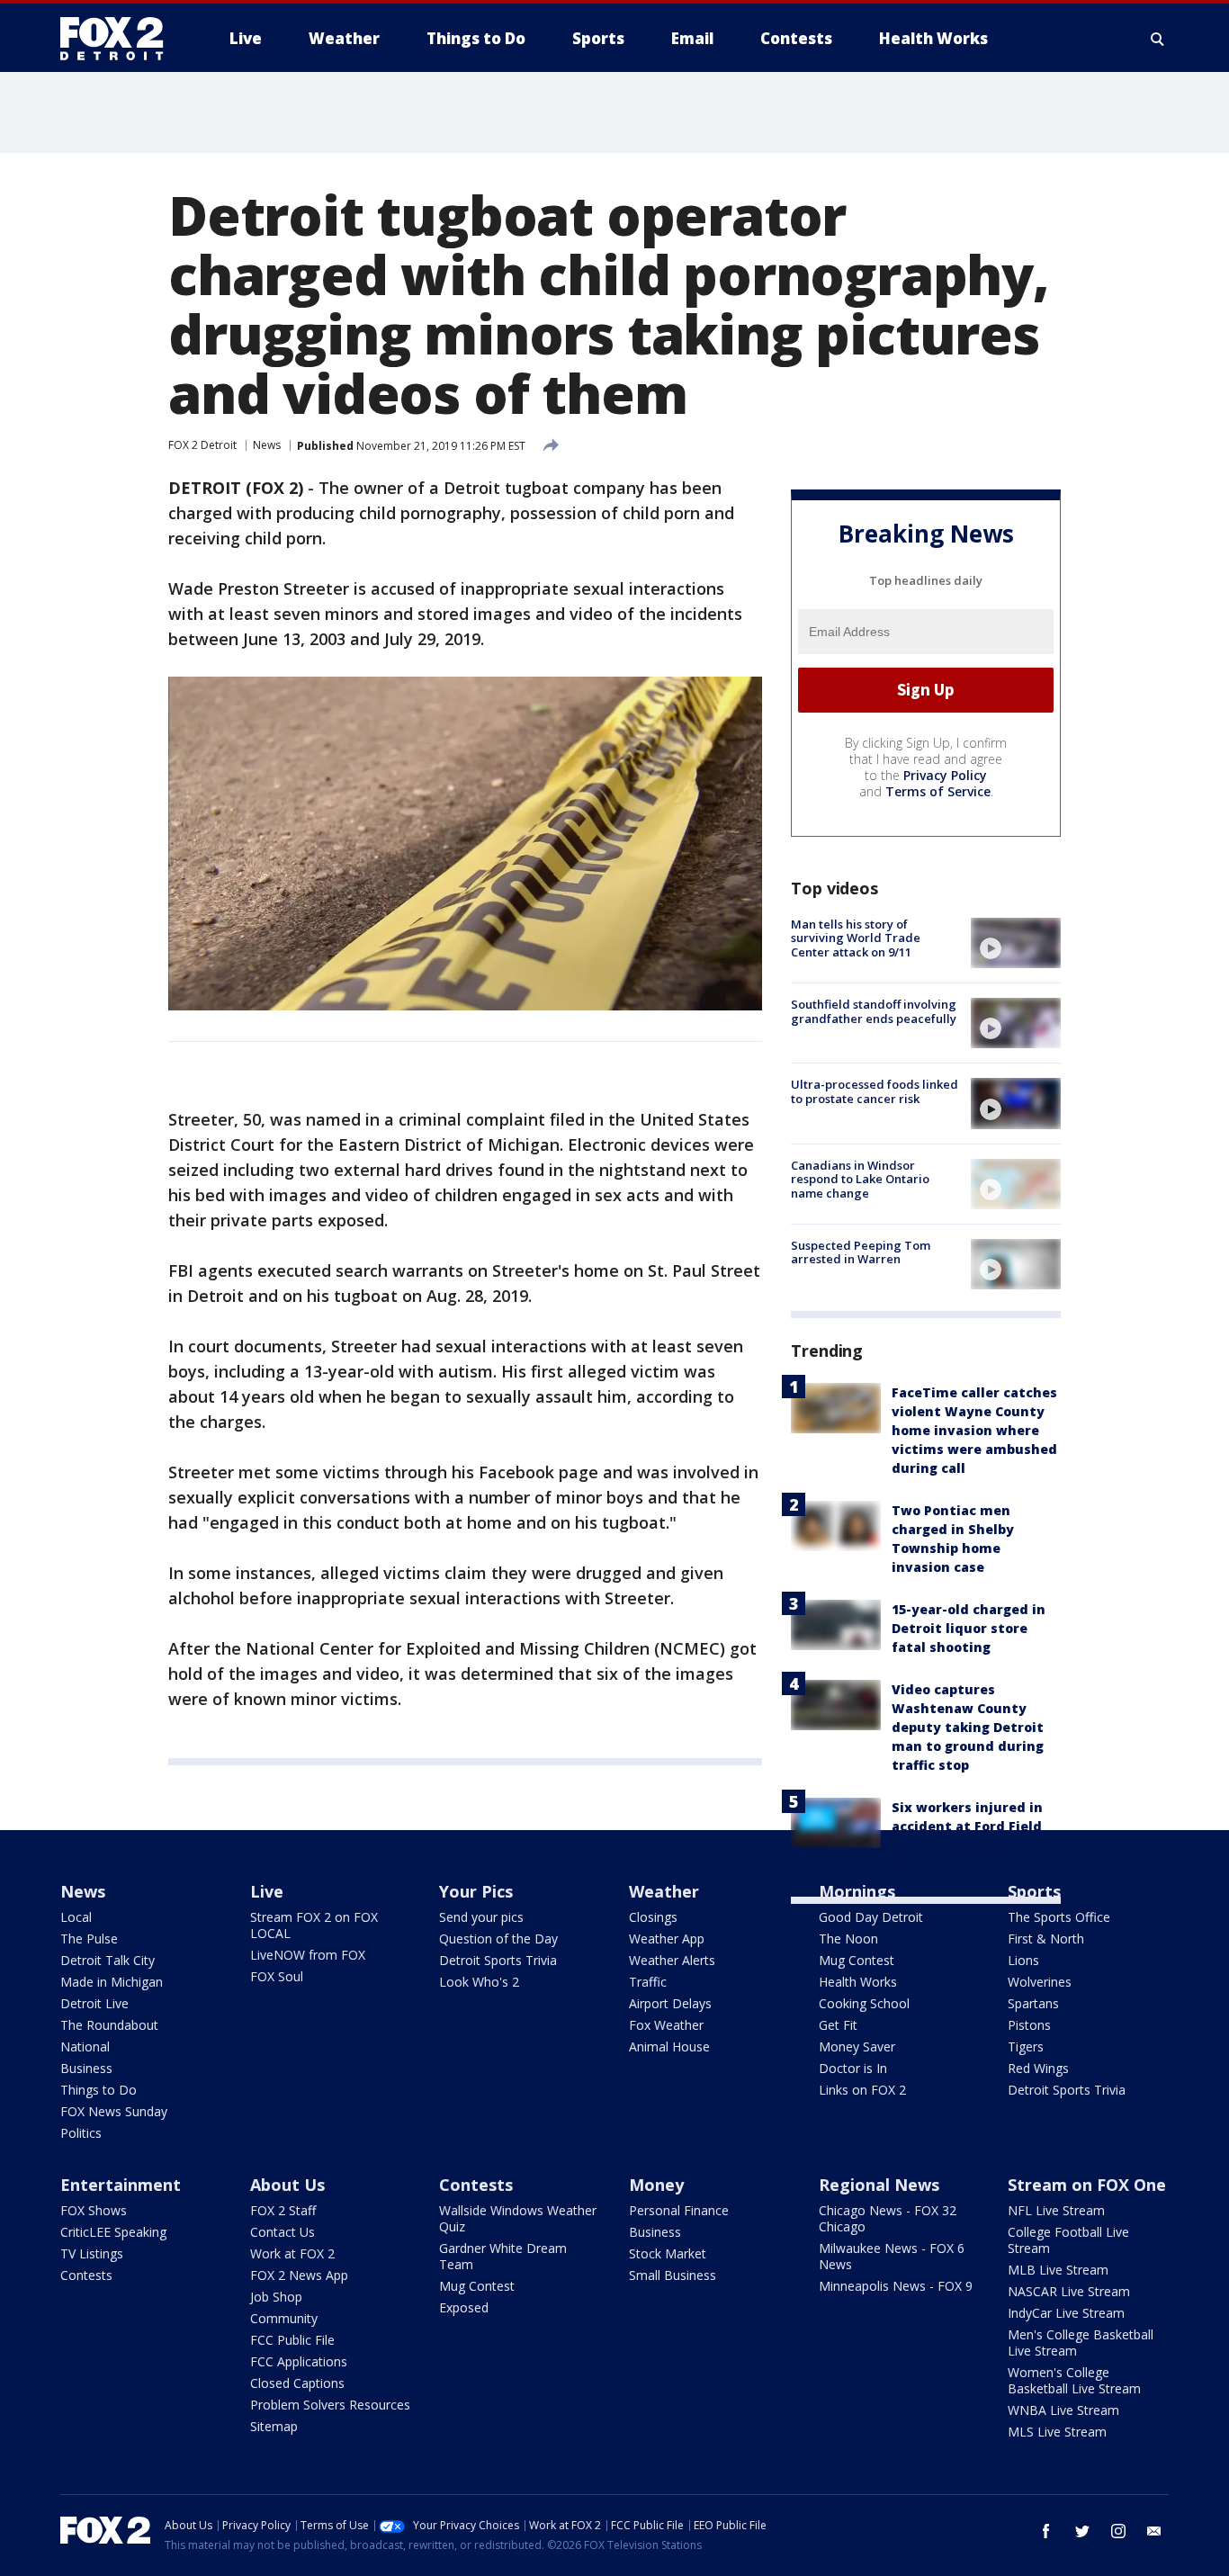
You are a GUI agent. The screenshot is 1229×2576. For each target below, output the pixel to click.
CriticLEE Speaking (113, 2232)
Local (76, 1917)
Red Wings (1038, 2068)
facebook (1046, 2531)
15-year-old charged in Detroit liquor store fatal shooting (969, 1628)
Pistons (1029, 2025)
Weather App (667, 1939)
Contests (86, 2275)
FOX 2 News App (299, 2275)
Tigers (1026, 2046)
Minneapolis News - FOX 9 (896, 2286)
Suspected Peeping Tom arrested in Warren (861, 1252)
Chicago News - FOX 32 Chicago (888, 2218)
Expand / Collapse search (1158, 39)
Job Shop (276, 2297)
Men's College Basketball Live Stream (1081, 2343)
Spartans (1033, 2003)
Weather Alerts (672, 1960)
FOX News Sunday (114, 2111)
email (1154, 2531)
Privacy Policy (945, 775)
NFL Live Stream (1056, 2210)
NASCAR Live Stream (1069, 2291)
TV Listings (92, 2253)
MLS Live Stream (1057, 2432)
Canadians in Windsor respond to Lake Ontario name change (860, 1179)
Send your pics (481, 1917)
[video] (1016, 943)
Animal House (669, 2046)
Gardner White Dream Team (503, 2256)
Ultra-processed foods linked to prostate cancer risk (875, 1091)
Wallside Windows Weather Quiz (518, 2218)
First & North (1046, 1939)
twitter (1082, 2531)
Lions (1023, 1960)
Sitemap (274, 2426)
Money (656, 2185)
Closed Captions (297, 2383)
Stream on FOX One (1087, 2185)
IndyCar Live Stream (1066, 2313)
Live (267, 1891)
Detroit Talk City (108, 1960)
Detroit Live (94, 2003)
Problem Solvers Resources (330, 2405)
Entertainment (121, 2185)
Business (86, 2068)
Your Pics (476, 1891)
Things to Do (99, 2090)
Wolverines (1040, 1982)
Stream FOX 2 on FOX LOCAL (314, 1925)
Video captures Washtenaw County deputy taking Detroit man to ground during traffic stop (968, 1727)
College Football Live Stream (1068, 2240)
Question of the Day (498, 1939)
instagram (1118, 2531)
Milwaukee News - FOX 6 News (892, 2256)
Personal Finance (679, 2210)
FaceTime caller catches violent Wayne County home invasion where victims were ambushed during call (974, 1430)
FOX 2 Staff (283, 2210)
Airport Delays (670, 2003)
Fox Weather (666, 2025)
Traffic (648, 1982)
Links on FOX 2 (862, 2090)
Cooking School (864, 2003)
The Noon (848, 1939)
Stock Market (668, 2253)
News (267, 445)
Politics (81, 2133)
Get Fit (838, 2025)
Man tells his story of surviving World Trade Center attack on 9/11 (856, 938)
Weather (664, 1891)
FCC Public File (292, 2340)
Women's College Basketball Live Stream (1074, 2380)
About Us (287, 2185)
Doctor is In (853, 2068)
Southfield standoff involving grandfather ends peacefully (874, 1011)
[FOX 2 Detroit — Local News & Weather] (120, 39)
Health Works (858, 1982)
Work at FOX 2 (292, 2253)
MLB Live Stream (1058, 2270)
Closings (653, 1917)
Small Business (673, 2275)
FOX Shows (94, 2210)
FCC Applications (299, 2361)
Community (284, 2318)
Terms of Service (938, 791)
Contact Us (283, 2232)
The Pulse (89, 1939)
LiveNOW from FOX (308, 1955)
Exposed (464, 2307)
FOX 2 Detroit (202, 445)
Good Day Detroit (871, 1917)
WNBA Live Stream (1063, 2410)
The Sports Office (1059, 1917)
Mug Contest (857, 1960)
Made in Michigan (112, 1982)
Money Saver (857, 2046)
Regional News (879, 2185)
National (85, 2046)
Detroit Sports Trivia (498, 1960)
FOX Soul (277, 1976)
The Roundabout (109, 2025)
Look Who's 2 (479, 1982)
